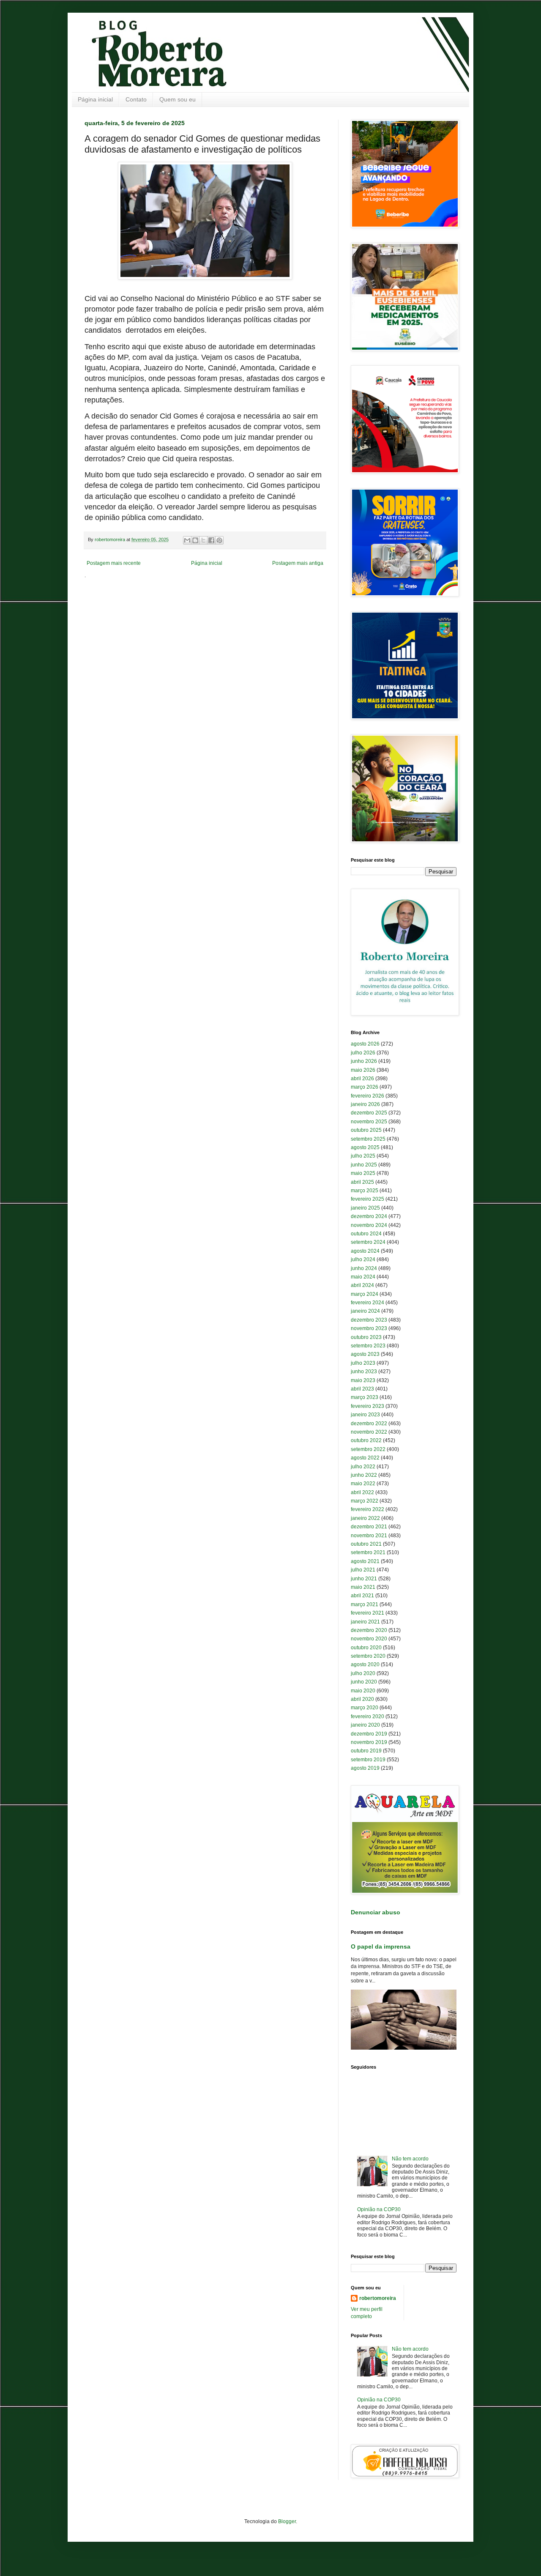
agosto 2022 (365, 1458)
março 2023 (365, 1397)
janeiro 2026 (365, 1104)
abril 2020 (362, 1699)
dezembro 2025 (369, 1113)
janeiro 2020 (365, 1725)
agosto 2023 (365, 1354)
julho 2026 (363, 1053)
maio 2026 (363, 1070)
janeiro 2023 (365, 1415)
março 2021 (365, 1604)
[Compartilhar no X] (203, 540)
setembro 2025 (368, 1139)
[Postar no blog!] (195, 540)
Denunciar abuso (376, 1912)
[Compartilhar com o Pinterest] (219, 540)
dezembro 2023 (369, 1320)
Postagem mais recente (114, 563)
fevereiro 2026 (367, 1096)
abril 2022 (362, 1492)
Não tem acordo (410, 2159)
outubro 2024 (366, 1234)
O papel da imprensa (381, 1946)
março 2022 (365, 1501)
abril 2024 (362, 1285)
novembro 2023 (369, 1328)
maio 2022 (363, 1484)
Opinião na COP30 (379, 2209)
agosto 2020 (365, 1664)
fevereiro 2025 (367, 1199)
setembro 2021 (368, 1552)
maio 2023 (363, 1380)
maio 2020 (363, 1691)
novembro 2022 (369, 1432)
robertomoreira (378, 2298)
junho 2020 (364, 1682)
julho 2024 (363, 1259)
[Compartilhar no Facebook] (211, 540)
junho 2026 (364, 1061)
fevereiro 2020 (367, 1716)
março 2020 (365, 1708)
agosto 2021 (365, 1561)
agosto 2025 (365, 1147)
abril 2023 (362, 1389)
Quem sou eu (178, 99)
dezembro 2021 (369, 1527)
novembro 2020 (369, 1639)
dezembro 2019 (369, 1734)
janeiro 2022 (365, 1518)
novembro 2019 (369, 1742)
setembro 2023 (368, 1346)
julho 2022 (363, 1467)
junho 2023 (364, 1371)
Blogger (287, 2521)
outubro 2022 (366, 1440)
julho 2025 (363, 1156)
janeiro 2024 (365, 1311)
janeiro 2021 (365, 1622)
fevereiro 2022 (367, 1509)
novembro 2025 (369, 1122)
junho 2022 (364, 1475)
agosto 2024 (365, 1251)
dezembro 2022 (369, 1424)
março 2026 (365, 1087)
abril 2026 (362, 1079)
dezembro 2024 (369, 1216)
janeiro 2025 (365, 1208)
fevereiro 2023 (367, 1406)
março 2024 (365, 1294)
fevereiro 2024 (367, 1303)
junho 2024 (364, 1268)
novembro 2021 (369, 1536)
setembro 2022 (368, 1449)
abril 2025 (362, 1182)
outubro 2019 (366, 1751)
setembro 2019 (368, 1760)
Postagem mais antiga (298, 563)
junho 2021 (364, 1579)
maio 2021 (363, 1587)
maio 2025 (363, 1173)
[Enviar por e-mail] (187, 540)
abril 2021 (362, 1596)
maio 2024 (363, 1277)
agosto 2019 (365, 1768)
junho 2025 (364, 1165)
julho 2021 (363, 1570)
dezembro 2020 (369, 1630)
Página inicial (95, 99)
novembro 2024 (369, 1225)
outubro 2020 (366, 1648)
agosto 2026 (365, 1044)
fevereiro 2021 (367, 1613)
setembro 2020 (368, 1656)
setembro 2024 (368, 1242)
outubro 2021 (366, 1544)
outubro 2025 (366, 1130)
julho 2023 (363, 1363)
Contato (136, 99)
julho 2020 (363, 1673)
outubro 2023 (366, 1337)
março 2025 (365, 1191)
